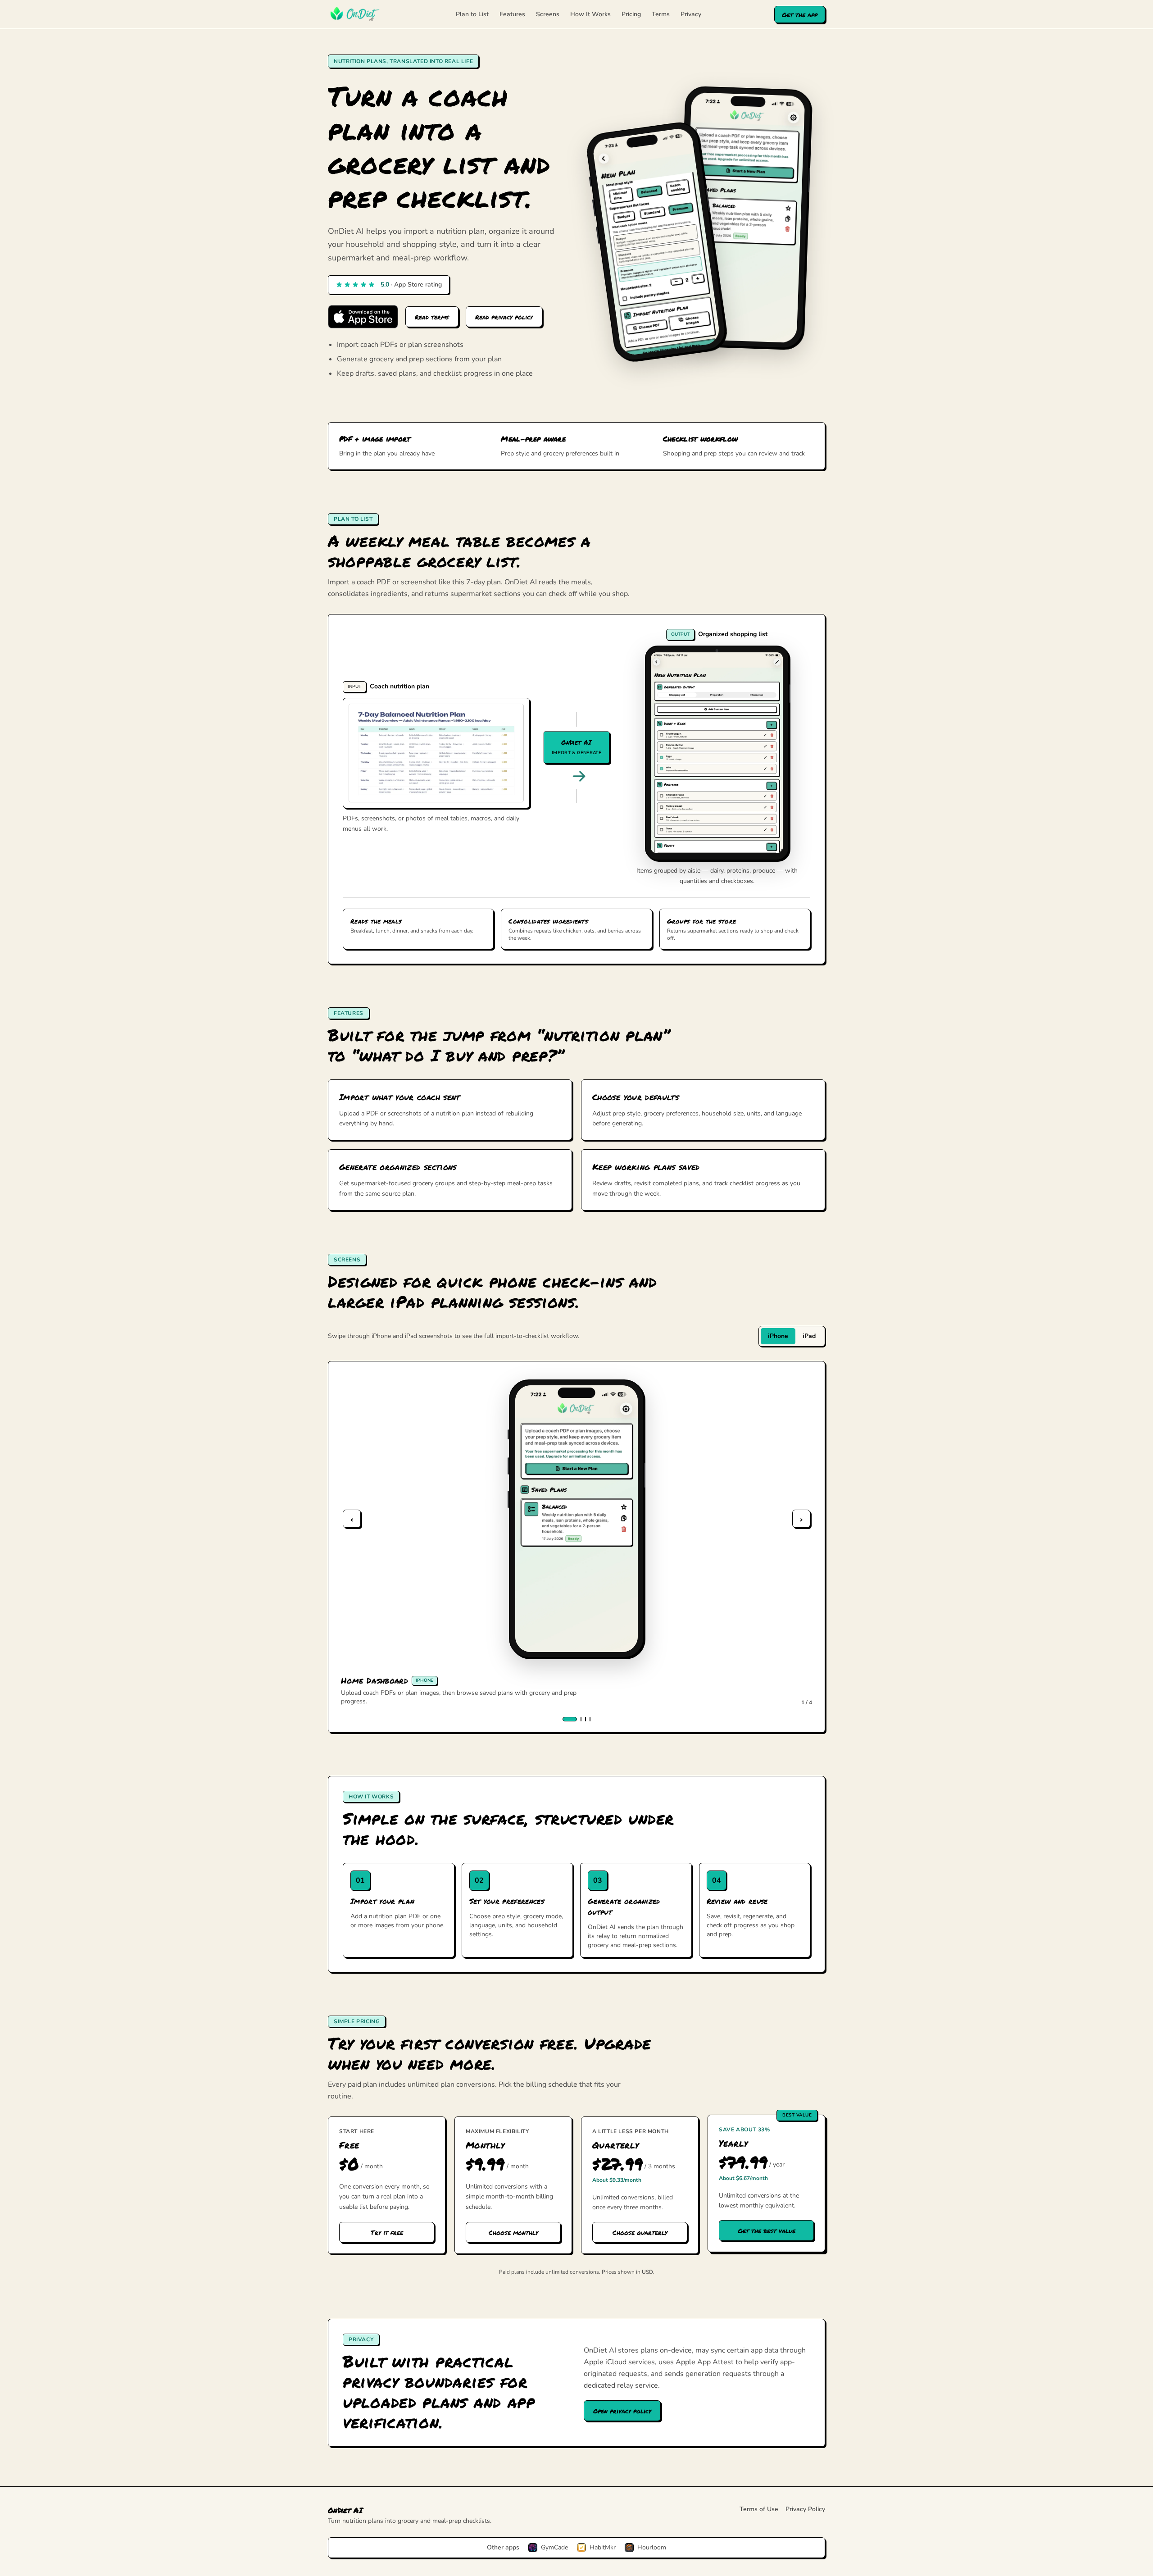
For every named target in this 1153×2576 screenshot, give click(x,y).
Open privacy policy (622, 2411)
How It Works (590, 14)
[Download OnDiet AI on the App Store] (363, 317)
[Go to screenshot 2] (581, 1719)
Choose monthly (513, 2232)
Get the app (800, 14)
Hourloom (652, 2547)
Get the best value (767, 2230)
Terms (661, 14)
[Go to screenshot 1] (570, 1719)
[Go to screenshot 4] (590, 1719)
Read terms (432, 317)
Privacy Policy (805, 2509)
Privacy (691, 14)
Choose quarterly (640, 2232)
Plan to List (472, 14)
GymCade (554, 2547)
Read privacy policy (504, 317)
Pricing (631, 14)
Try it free (387, 2232)
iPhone (778, 1336)
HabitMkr (603, 2547)
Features (512, 14)
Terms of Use (759, 2509)
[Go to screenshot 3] (586, 1719)
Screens (548, 14)
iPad (809, 1336)
